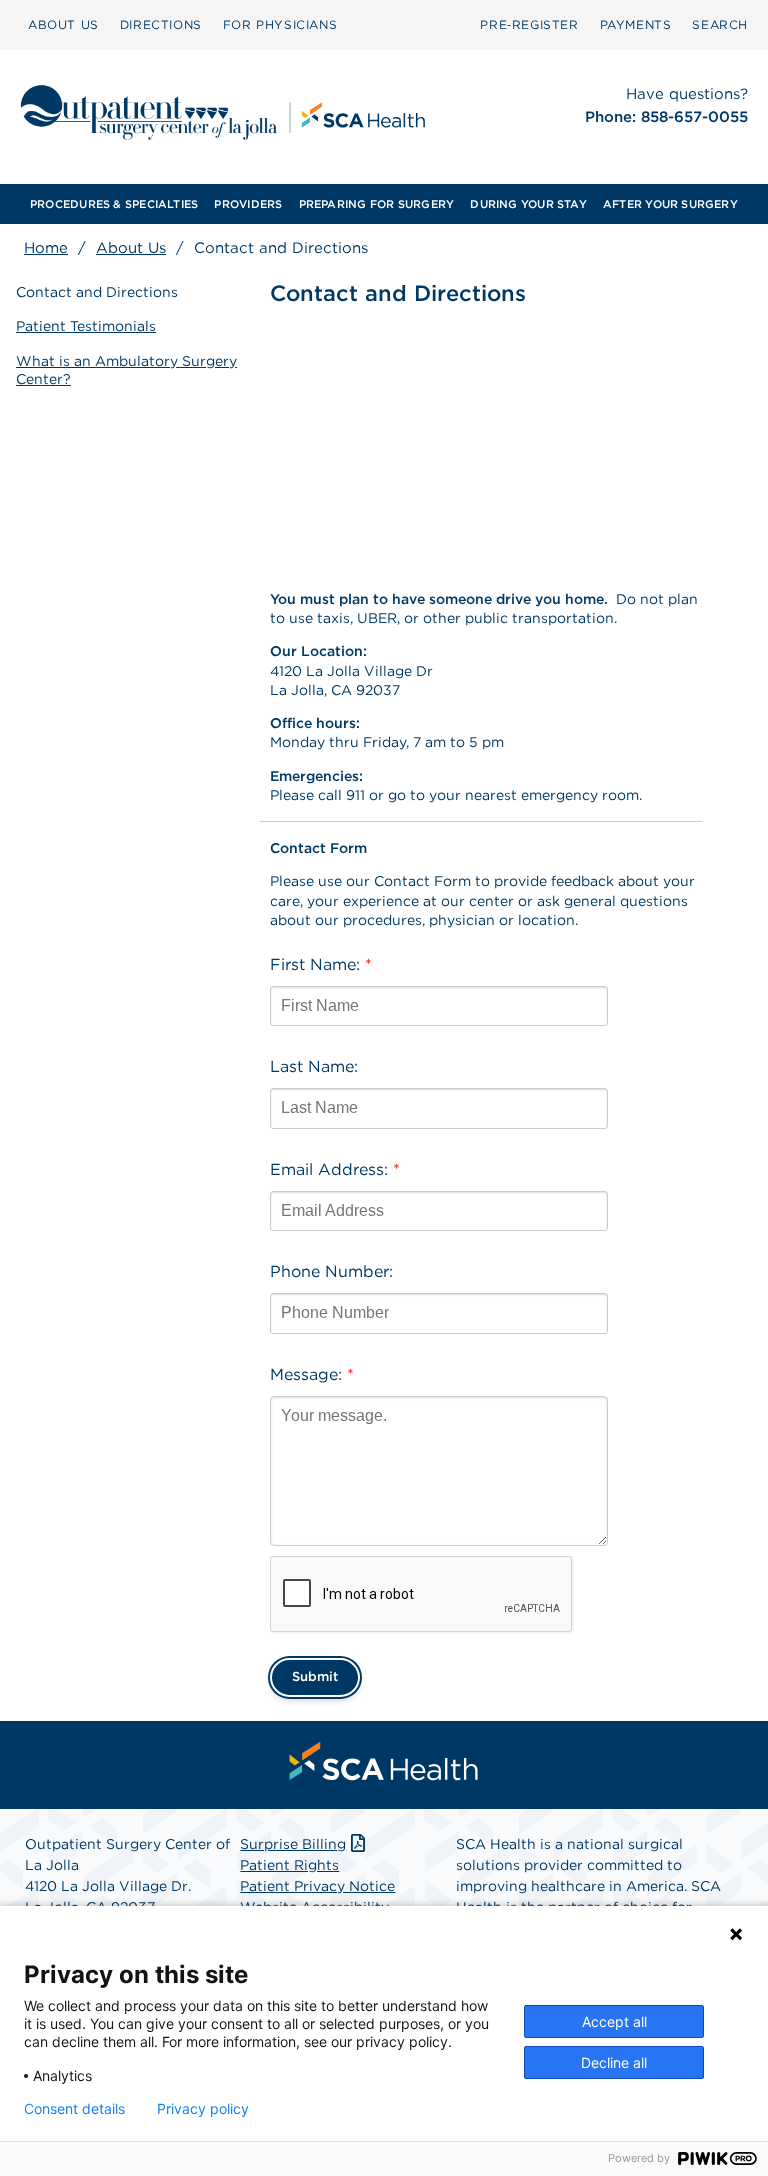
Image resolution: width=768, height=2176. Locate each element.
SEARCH (720, 24)
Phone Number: (331, 1271)
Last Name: (314, 1066)
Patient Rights (289, 1865)
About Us (131, 248)
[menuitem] (63, 25)
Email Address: (335, 1169)
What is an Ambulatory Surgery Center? (126, 370)
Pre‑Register (529, 24)
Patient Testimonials (86, 326)
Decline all (614, 2062)
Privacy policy (203, 2109)
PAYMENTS (636, 24)
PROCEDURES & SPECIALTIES (114, 204)
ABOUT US (63, 24)
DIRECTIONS (161, 24)
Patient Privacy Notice (317, 1886)
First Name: (321, 964)
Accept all (614, 2021)
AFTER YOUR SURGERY (670, 204)
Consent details (74, 2109)
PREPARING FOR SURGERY (377, 204)
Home (46, 248)
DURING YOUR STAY (528, 204)
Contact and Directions (97, 292)
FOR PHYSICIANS (280, 24)
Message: (312, 1374)
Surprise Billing (293, 1844)
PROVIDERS (248, 204)
